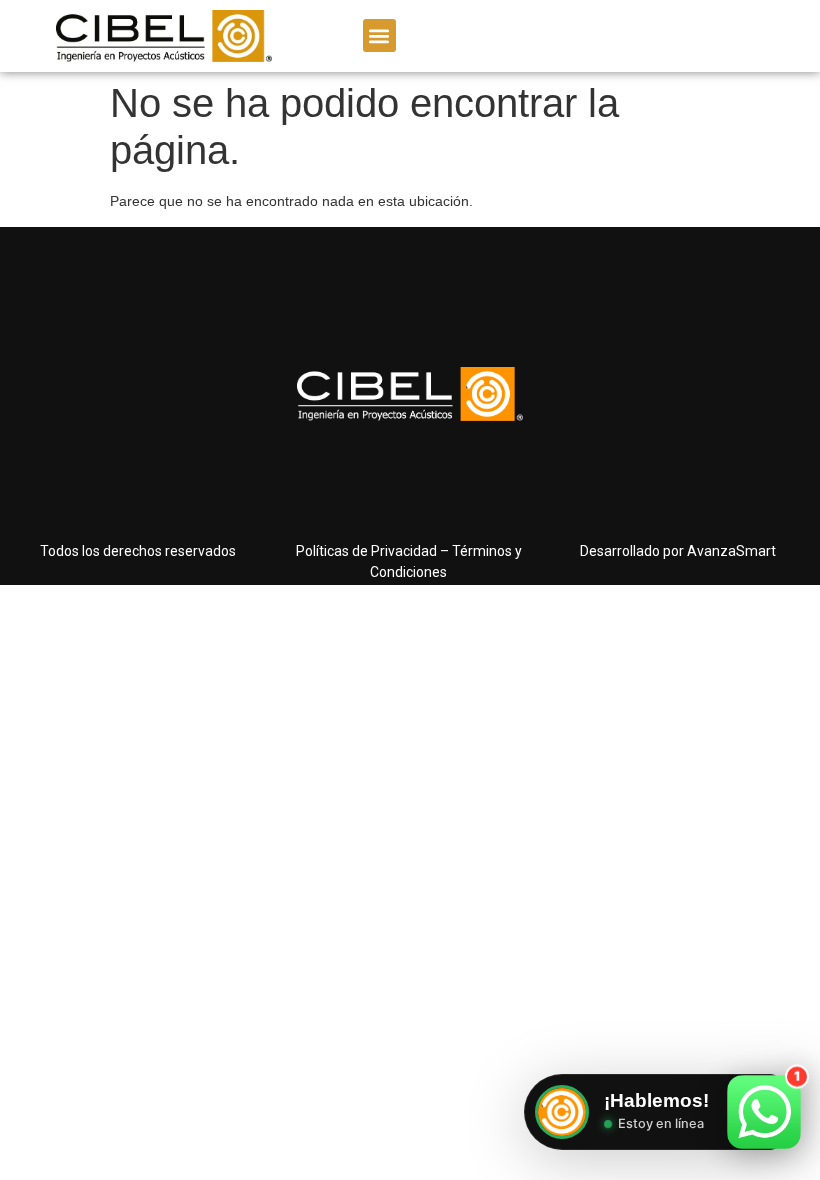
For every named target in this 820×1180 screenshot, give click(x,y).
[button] (379, 35)
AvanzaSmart (731, 551)
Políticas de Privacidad (366, 551)
